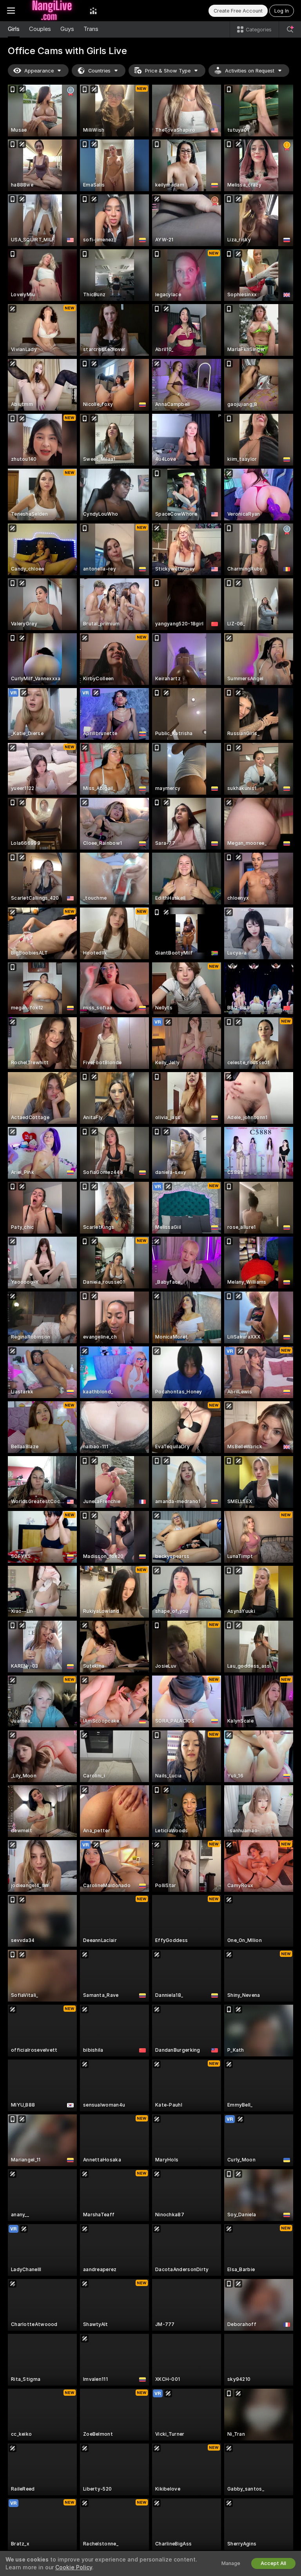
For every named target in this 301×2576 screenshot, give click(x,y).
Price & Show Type (168, 71)
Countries (99, 71)
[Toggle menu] (11, 11)
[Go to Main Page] (52, 11)
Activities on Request (250, 71)
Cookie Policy (74, 2567)
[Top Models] (93, 11)
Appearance (39, 71)
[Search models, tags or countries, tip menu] (290, 29)
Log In (282, 11)
